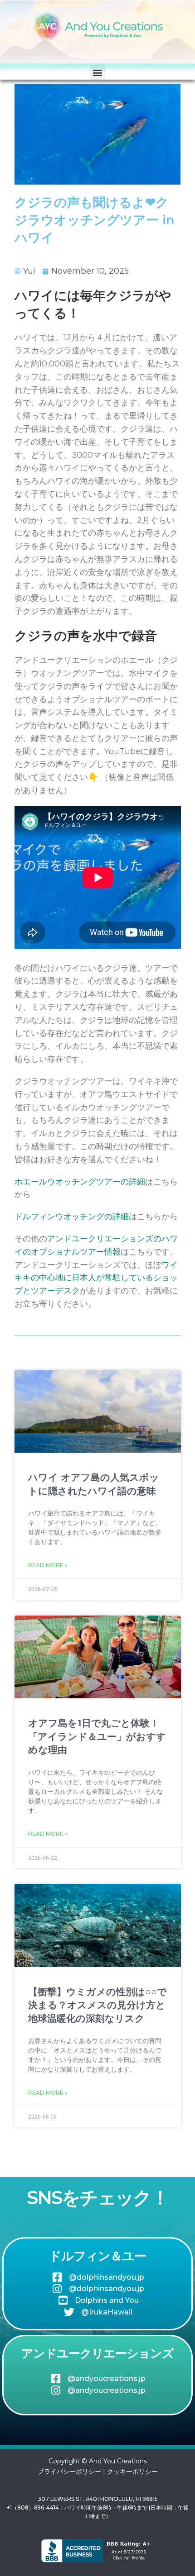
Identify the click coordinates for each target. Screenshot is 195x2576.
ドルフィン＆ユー (97, 2256)
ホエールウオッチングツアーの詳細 (80, 1182)
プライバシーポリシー (69, 2471)
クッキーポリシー (132, 2471)
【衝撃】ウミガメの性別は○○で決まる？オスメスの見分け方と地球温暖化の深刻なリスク (97, 2005)
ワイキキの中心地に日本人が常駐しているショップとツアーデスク (96, 1278)
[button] (98, 72)
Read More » (48, 1565)
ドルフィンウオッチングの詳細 (72, 1217)
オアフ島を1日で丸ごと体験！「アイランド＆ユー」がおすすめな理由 (97, 1736)
